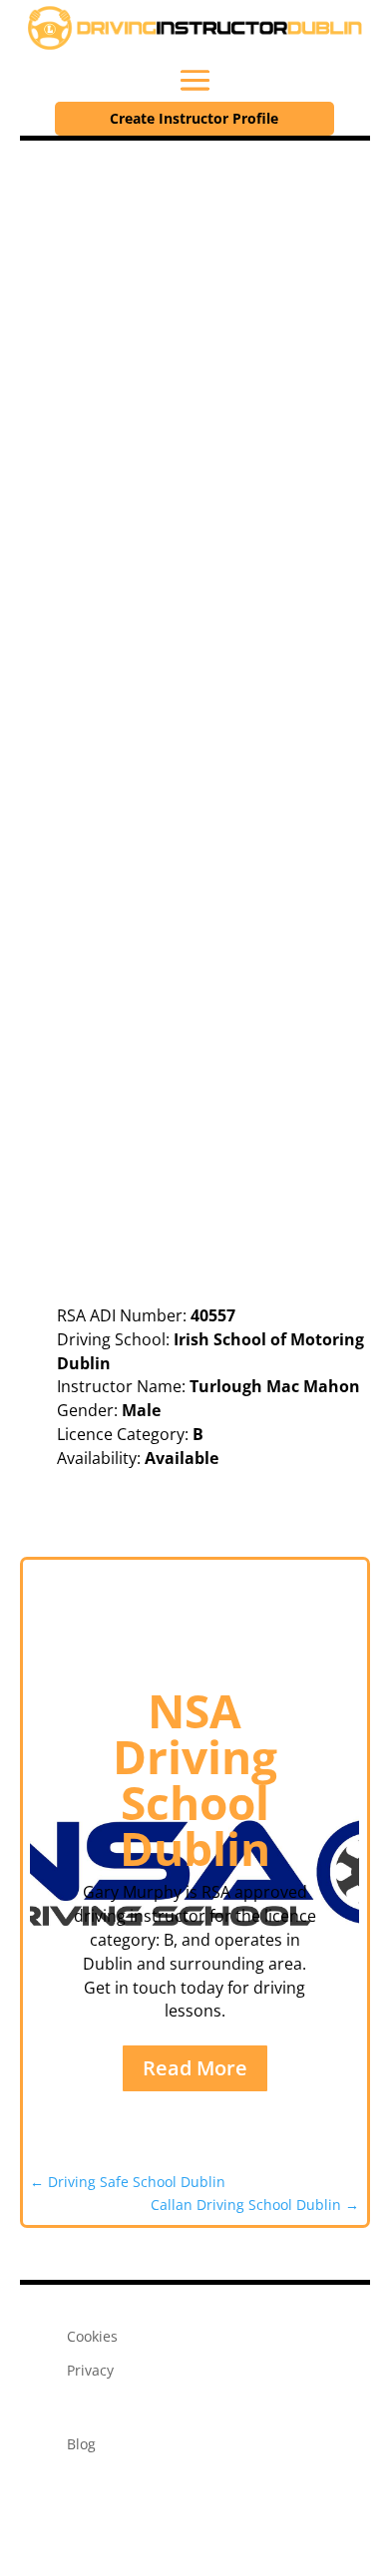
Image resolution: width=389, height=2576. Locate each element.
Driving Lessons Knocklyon (211, 1499)
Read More (195, 2068)
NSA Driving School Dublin (195, 1779)
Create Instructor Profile (194, 118)
